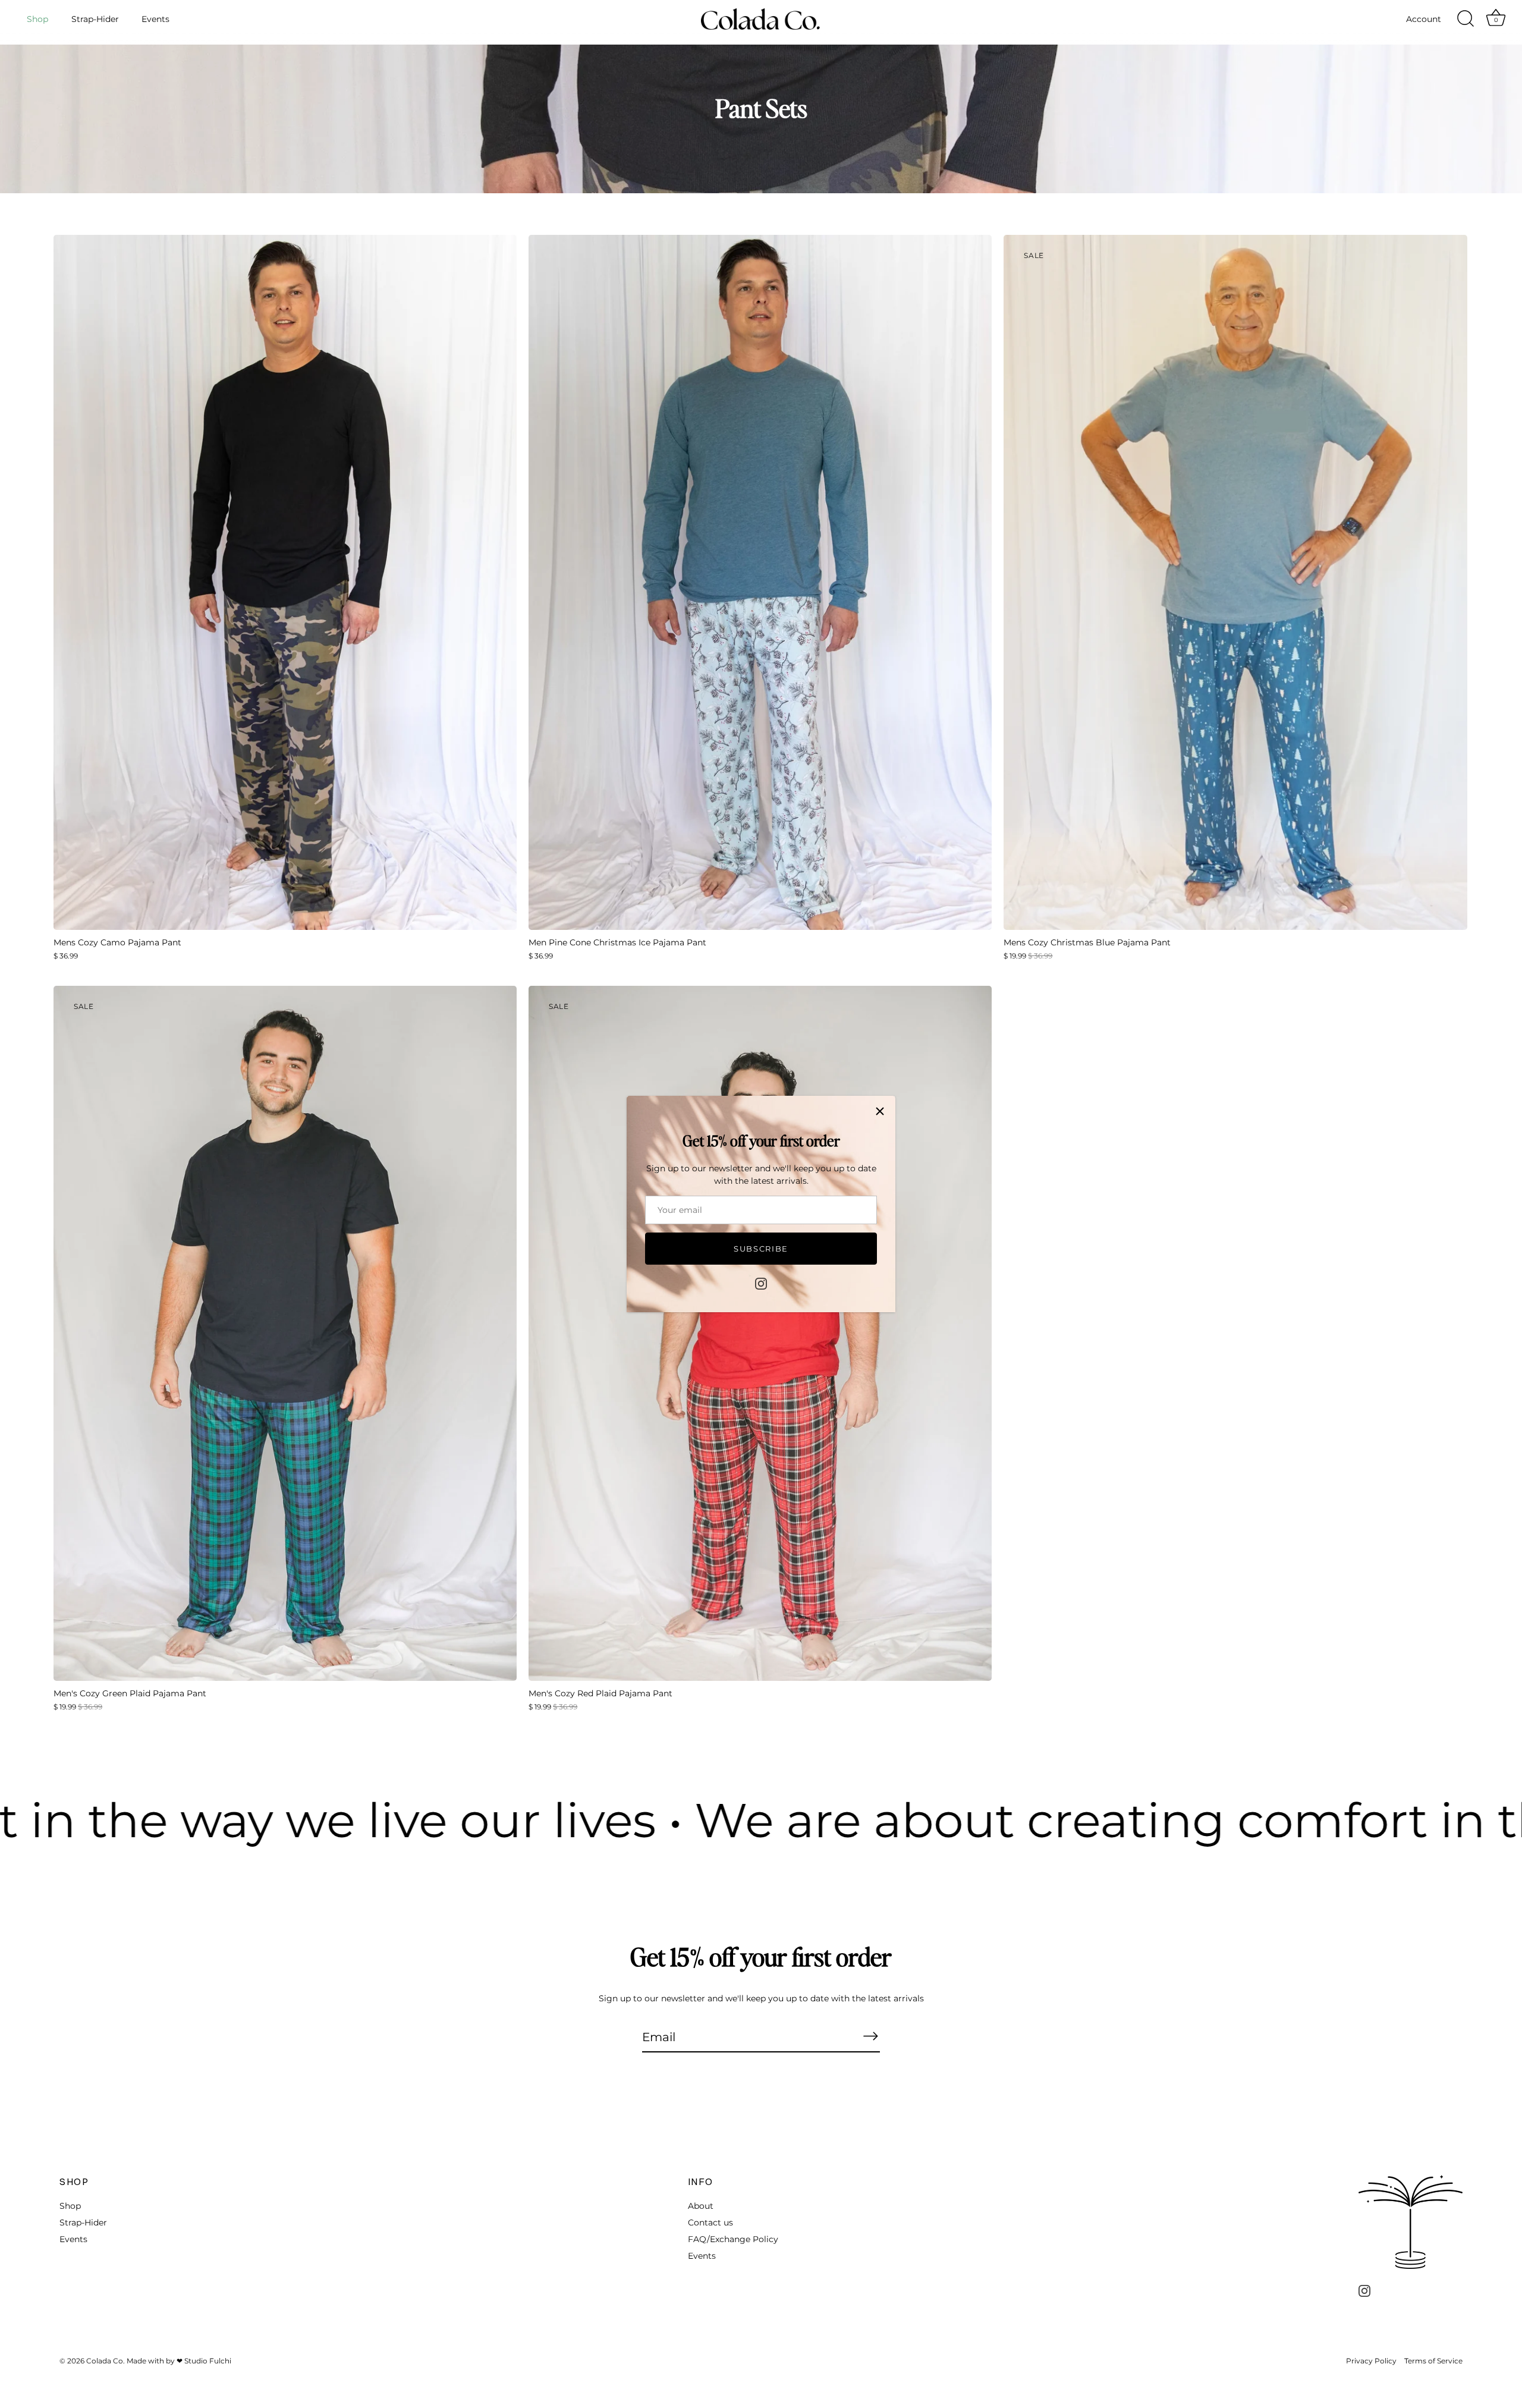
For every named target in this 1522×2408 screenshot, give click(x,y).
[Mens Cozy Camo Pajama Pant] (285, 582)
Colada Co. (106, 2361)
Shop (37, 19)
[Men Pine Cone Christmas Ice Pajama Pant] (760, 582)
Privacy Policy (1371, 2361)
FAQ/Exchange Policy (733, 2239)
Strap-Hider (95, 19)
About (701, 2206)
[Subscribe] (870, 2036)
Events (155, 19)
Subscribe (761, 1249)
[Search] (1466, 19)
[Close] (880, 1111)
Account (1424, 19)
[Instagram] (761, 1283)
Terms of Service (1433, 2361)
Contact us (710, 2222)
